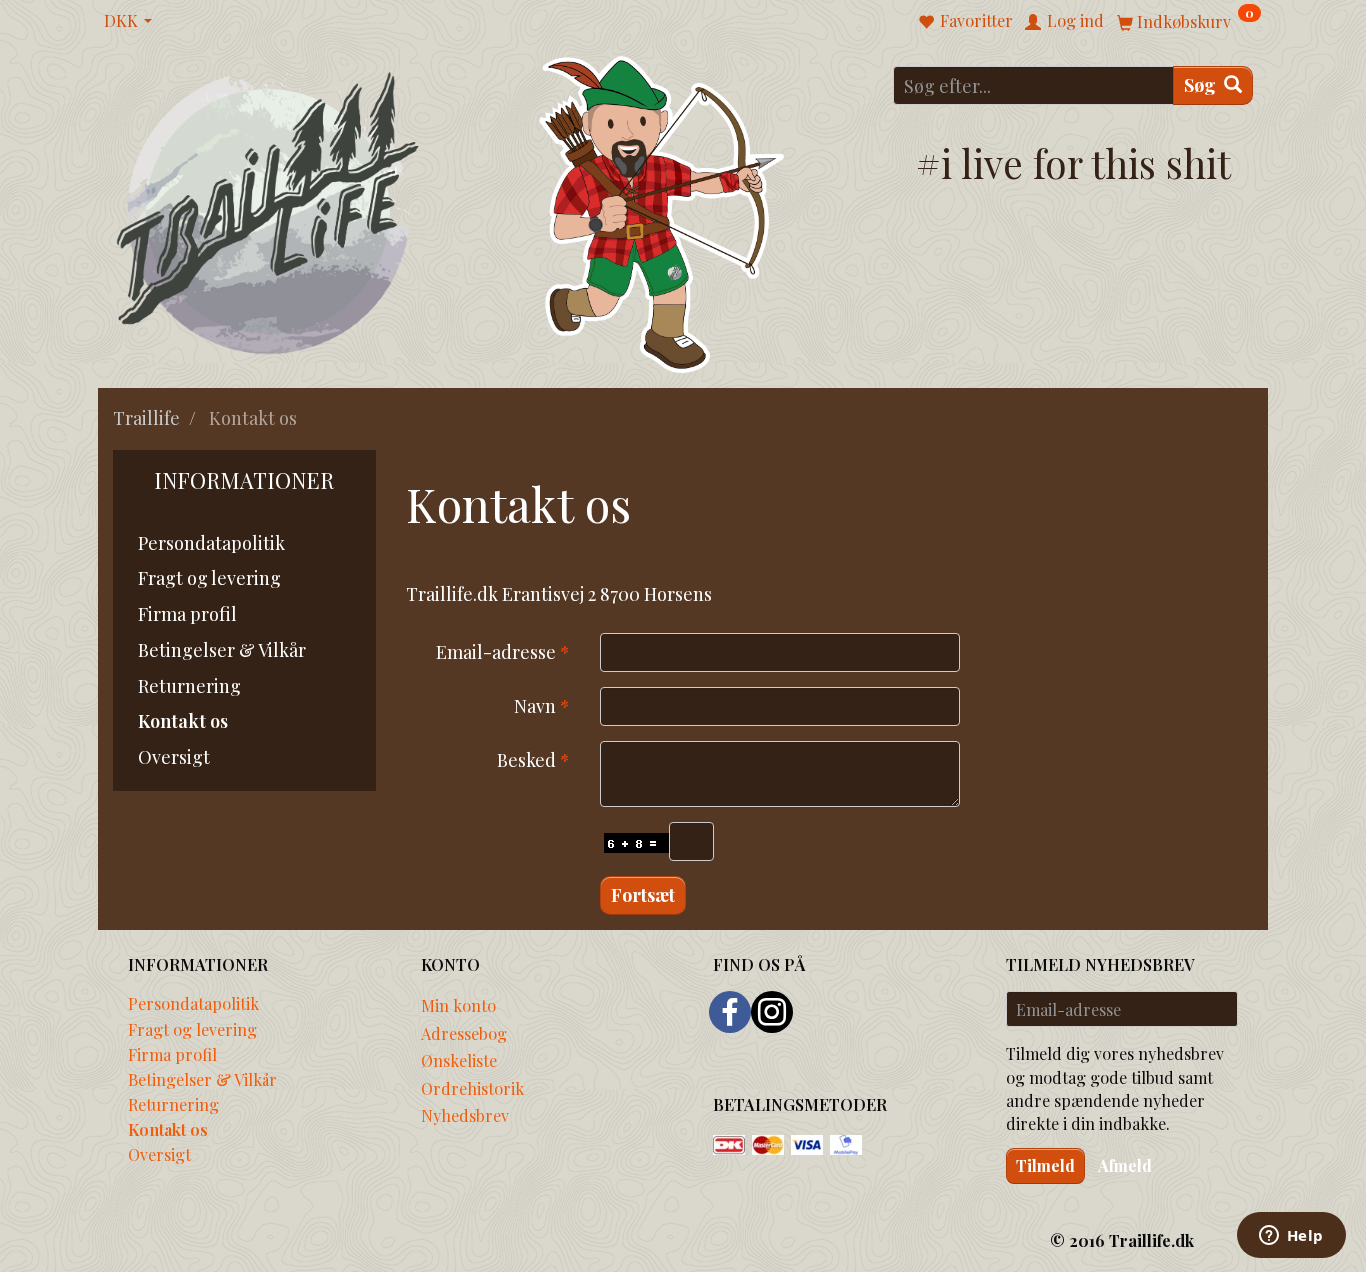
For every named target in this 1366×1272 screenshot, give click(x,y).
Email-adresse (496, 652)
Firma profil (187, 614)
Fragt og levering (209, 578)
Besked (526, 760)
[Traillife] (268, 211)
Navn (535, 706)
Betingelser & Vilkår (222, 650)
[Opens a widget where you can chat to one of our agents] (1291, 1237)
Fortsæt (643, 895)
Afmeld (1125, 1165)
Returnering (189, 686)
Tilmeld (1045, 1165)
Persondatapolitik (211, 543)
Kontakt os (183, 721)
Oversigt (174, 757)
